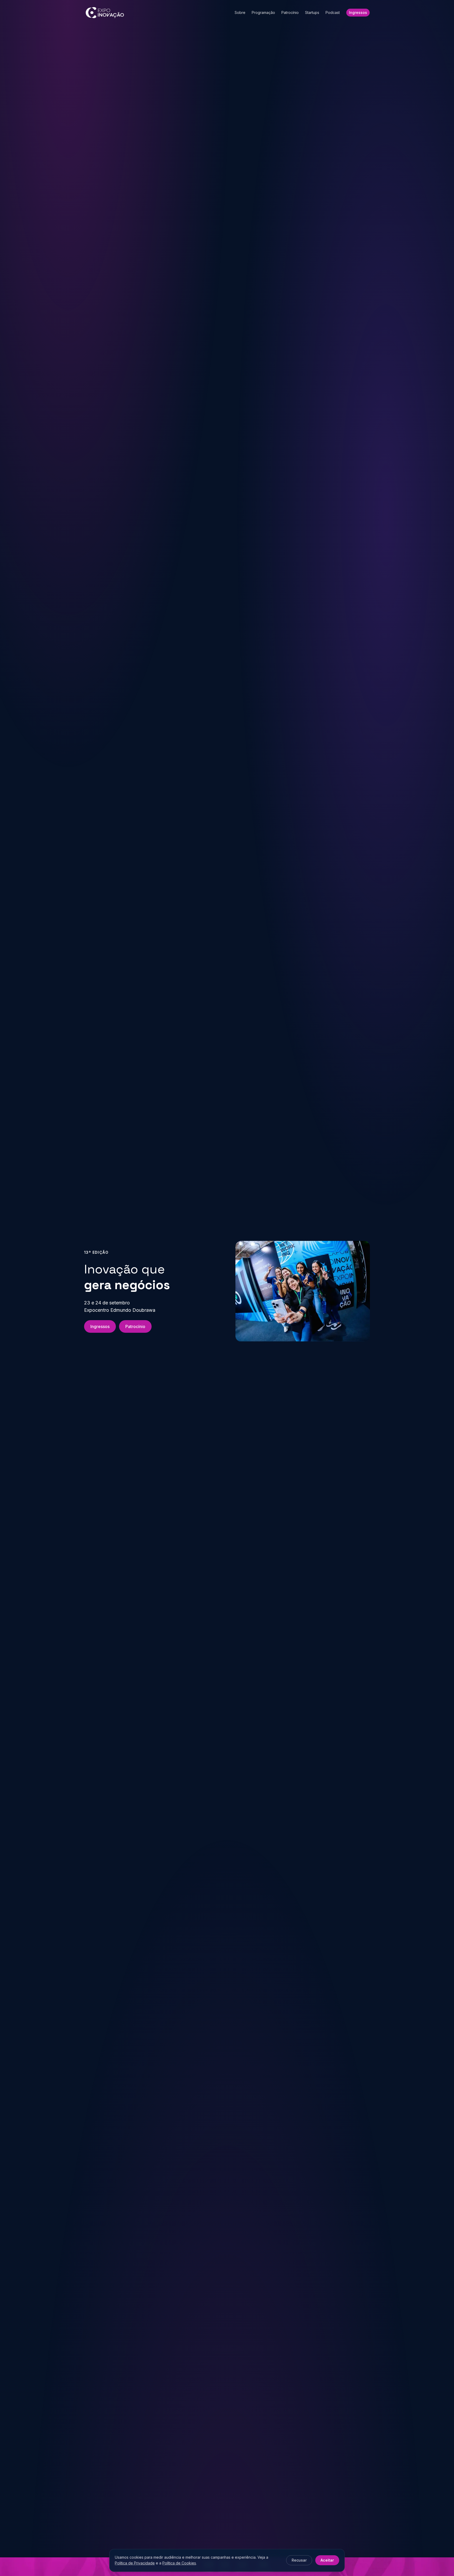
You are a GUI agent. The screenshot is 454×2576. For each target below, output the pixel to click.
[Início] (105, 13)
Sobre (240, 12)
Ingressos (358, 12)
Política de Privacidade (135, 2563)
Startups (312, 12)
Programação (263, 12)
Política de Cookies (179, 2563)
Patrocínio (290, 12)
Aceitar (327, 2560)
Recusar (299, 2560)
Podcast (333, 12)
